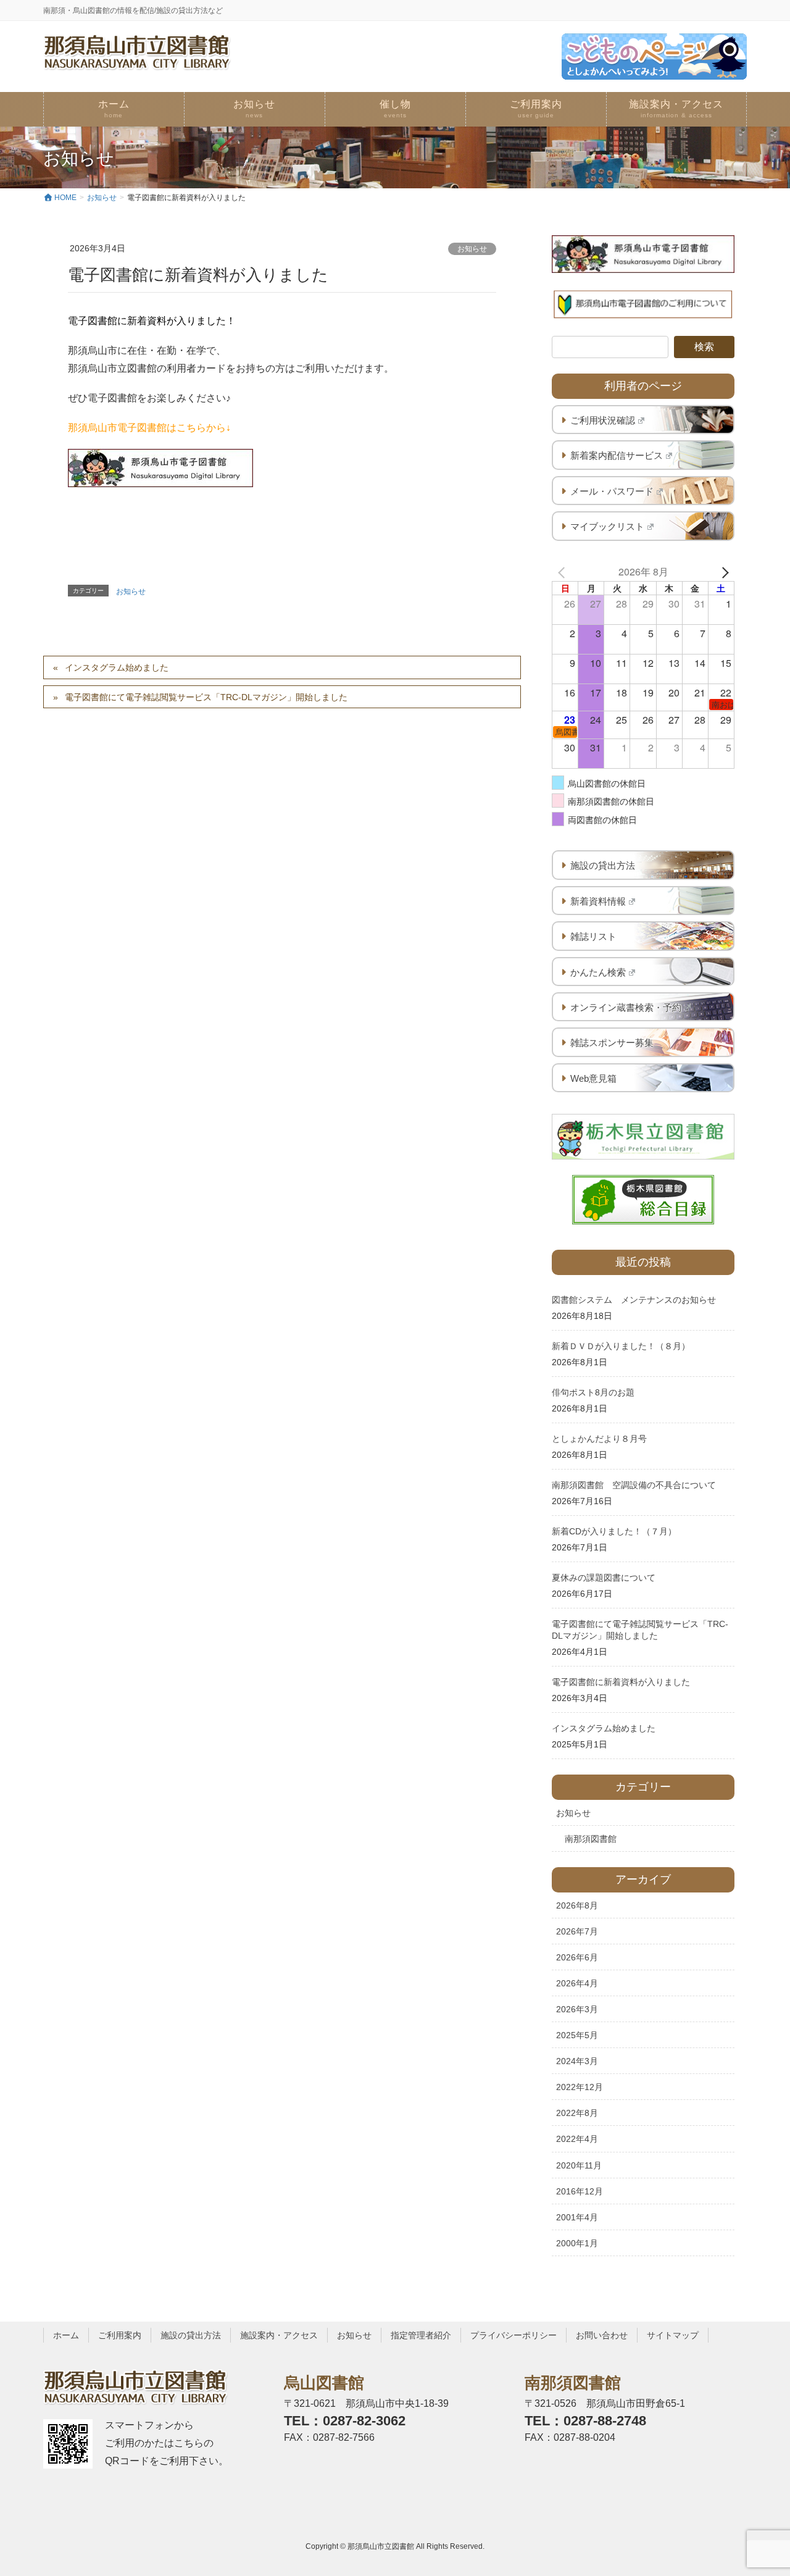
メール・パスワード (612, 491)
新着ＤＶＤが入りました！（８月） (621, 1346)
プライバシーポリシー (513, 2335)
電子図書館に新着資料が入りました (621, 1682)
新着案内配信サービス (617, 455)
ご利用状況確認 (603, 420)
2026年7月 (577, 1931)
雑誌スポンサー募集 (612, 1043)
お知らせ (472, 249)
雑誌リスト (593, 936)
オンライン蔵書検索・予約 (626, 1007)
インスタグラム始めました (117, 667)
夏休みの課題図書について (604, 1578)
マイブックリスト (607, 526)
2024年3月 (577, 2061)
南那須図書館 (591, 1839)
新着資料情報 (598, 901)
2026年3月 (577, 2009)
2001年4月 (577, 2217)
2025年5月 (577, 2035)
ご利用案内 (120, 2335)
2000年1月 (577, 2243)
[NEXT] (723, 572)
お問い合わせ (602, 2335)
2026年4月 (577, 1983)
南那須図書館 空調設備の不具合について (634, 1485)
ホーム (66, 2335)
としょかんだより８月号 (599, 1439)
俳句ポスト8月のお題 (593, 1392)
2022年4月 (577, 2139)
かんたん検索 (598, 972)
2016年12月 (580, 2191)
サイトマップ (673, 2335)
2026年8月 (577, 1905)
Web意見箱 (593, 1078)
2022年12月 (580, 2087)
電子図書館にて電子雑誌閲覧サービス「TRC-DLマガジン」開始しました (206, 697)
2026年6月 (577, 1957)
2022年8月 (577, 2113)
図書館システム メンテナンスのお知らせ (634, 1300)
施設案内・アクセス (279, 2335)
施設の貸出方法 (603, 865)
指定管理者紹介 (421, 2335)
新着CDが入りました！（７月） (614, 1531)
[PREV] (563, 572)
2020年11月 (579, 2165)
